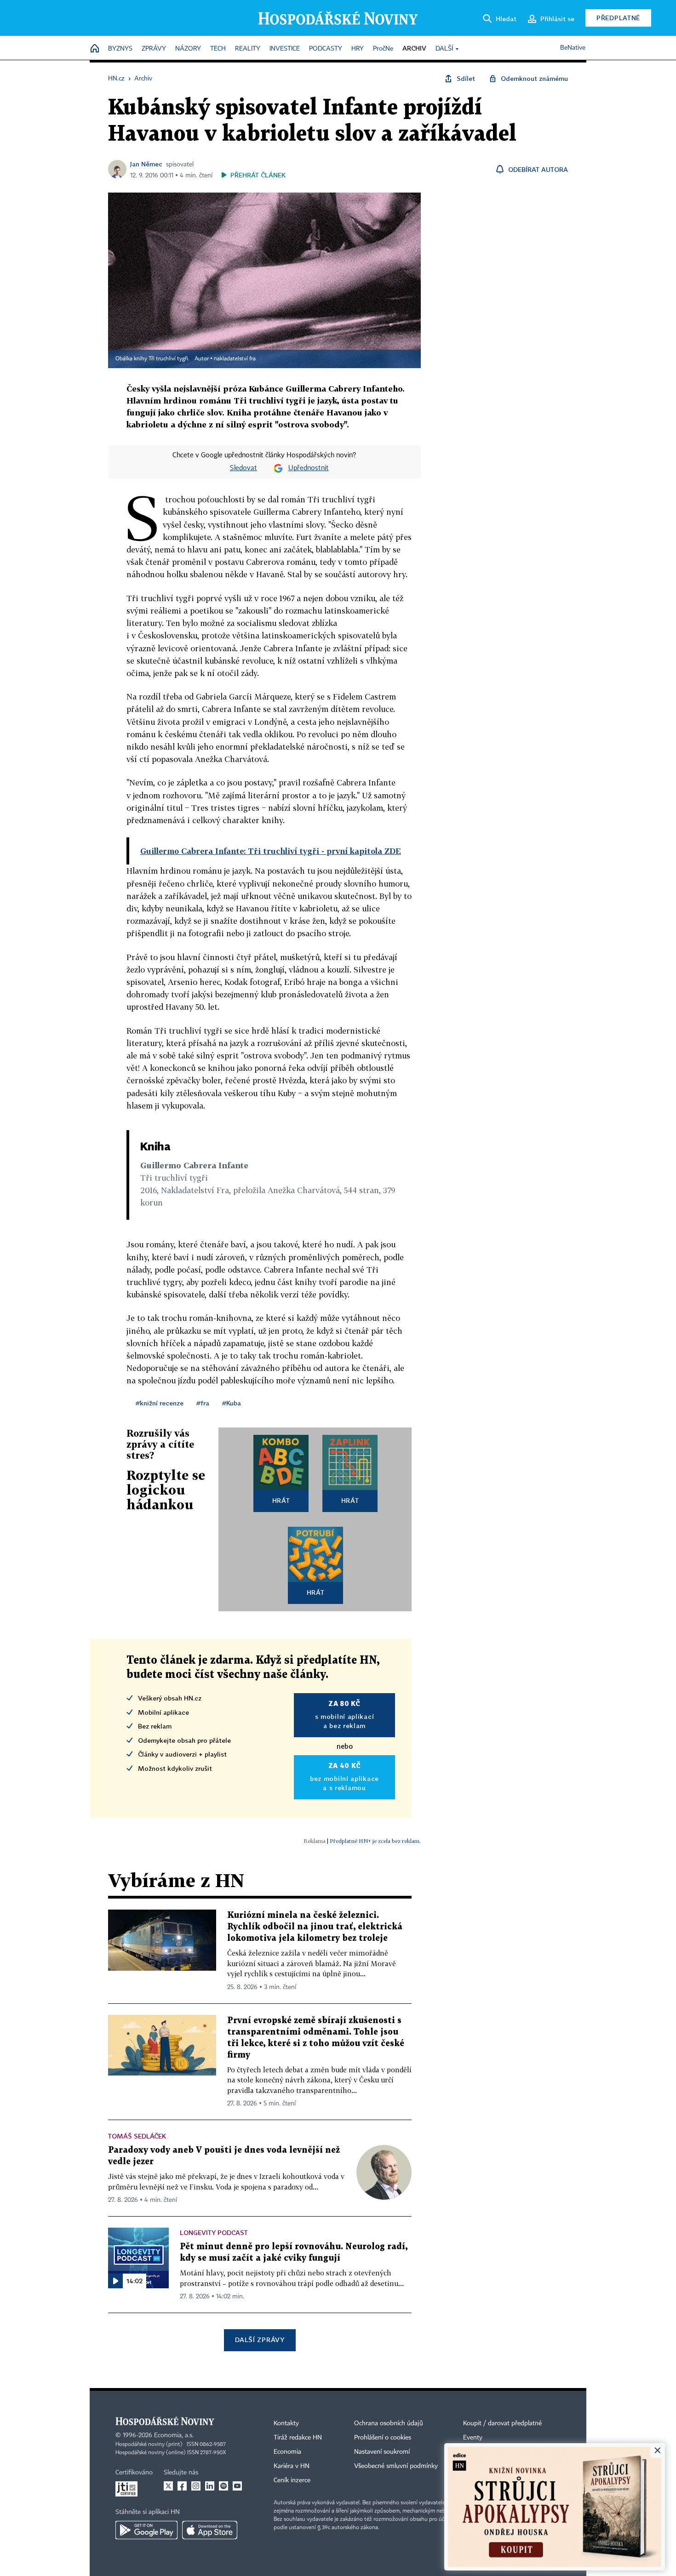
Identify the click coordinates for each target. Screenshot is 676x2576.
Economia (287, 2452)
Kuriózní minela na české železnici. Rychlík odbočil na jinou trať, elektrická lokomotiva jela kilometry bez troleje (315, 1927)
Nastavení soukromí (382, 2452)
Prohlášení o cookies (383, 2438)
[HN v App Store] (210, 2530)
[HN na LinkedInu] (210, 2486)
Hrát (281, 1500)
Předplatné (618, 18)
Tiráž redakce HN (298, 2438)
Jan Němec (146, 164)
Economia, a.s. (174, 2435)
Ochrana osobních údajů (389, 2423)
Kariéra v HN (292, 2466)
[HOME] (95, 49)
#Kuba (232, 1403)
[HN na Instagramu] (196, 2486)
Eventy (473, 2438)
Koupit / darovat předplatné (502, 2423)
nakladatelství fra (235, 359)
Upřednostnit (309, 468)
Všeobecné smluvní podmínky (396, 2466)
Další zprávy (260, 2340)
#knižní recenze (160, 1403)
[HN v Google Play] (146, 2530)
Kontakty (286, 2423)
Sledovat (243, 468)
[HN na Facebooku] (182, 2486)
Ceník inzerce (292, 2480)
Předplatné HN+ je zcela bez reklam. (375, 1841)
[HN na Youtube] (237, 2486)
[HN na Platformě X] (168, 2486)
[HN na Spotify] (223, 2486)
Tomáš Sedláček (137, 2136)
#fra (203, 1403)
